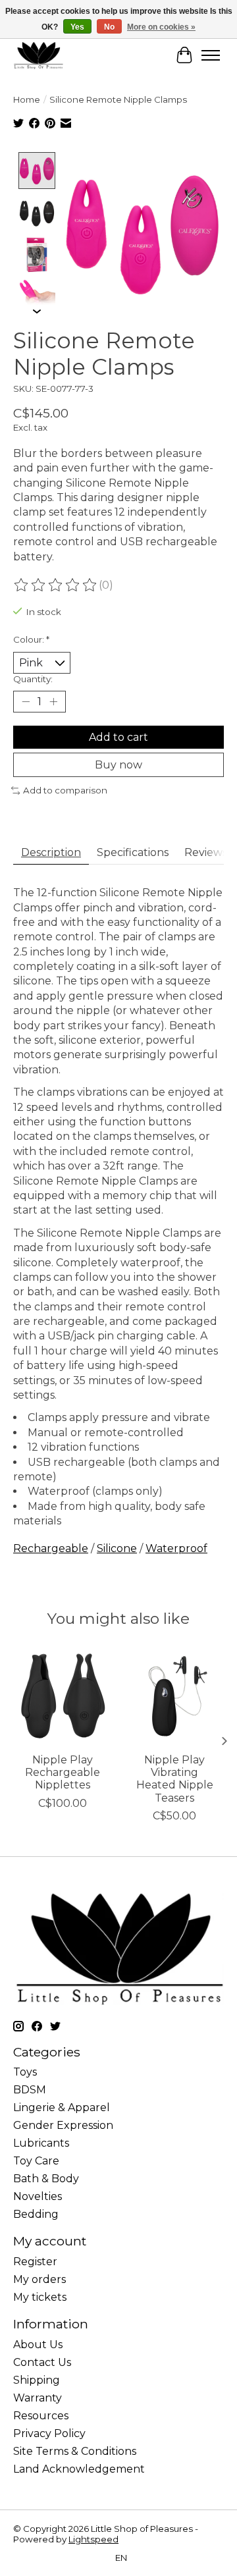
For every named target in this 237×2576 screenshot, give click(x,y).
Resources (41, 2416)
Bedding (36, 2214)
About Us (38, 2345)
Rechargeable (51, 1548)
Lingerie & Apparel (62, 2107)
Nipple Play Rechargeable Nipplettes (63, 1772)
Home (27, 99)
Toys (25, 2072)
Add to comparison (65, 790)
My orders (39, 2279)
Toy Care (36, 2161)
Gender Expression (63, 2125)
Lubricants (41, 2143)
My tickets (40, 2297)
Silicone (117, 1548)
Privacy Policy (49, 2433)
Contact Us (42, 2362)
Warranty (38, 2398)
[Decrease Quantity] (26, 702)
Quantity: (33, 679)
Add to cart (118, 737)
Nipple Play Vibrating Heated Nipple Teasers (175, 1779)
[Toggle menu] (211, 55)
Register (35, 2262)
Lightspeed (93, 2539)
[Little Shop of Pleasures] (38, 55)
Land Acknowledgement (79, 2469)
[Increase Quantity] (53, 702)
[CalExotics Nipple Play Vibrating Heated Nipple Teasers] (174, 1696)
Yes (77, 27)
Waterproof (176, 1548)
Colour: (31, 639)
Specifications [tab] (133, 852)
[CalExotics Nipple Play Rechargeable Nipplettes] (63, 1696)
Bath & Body (46, 2179)
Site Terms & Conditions (75, 2451)
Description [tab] (51, 852)
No (109, 27)
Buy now (118, 765)
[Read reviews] (56, 585)
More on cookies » (161, 27)
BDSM (30, 2090)
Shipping (37, 2380)
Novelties (38, 2196)
